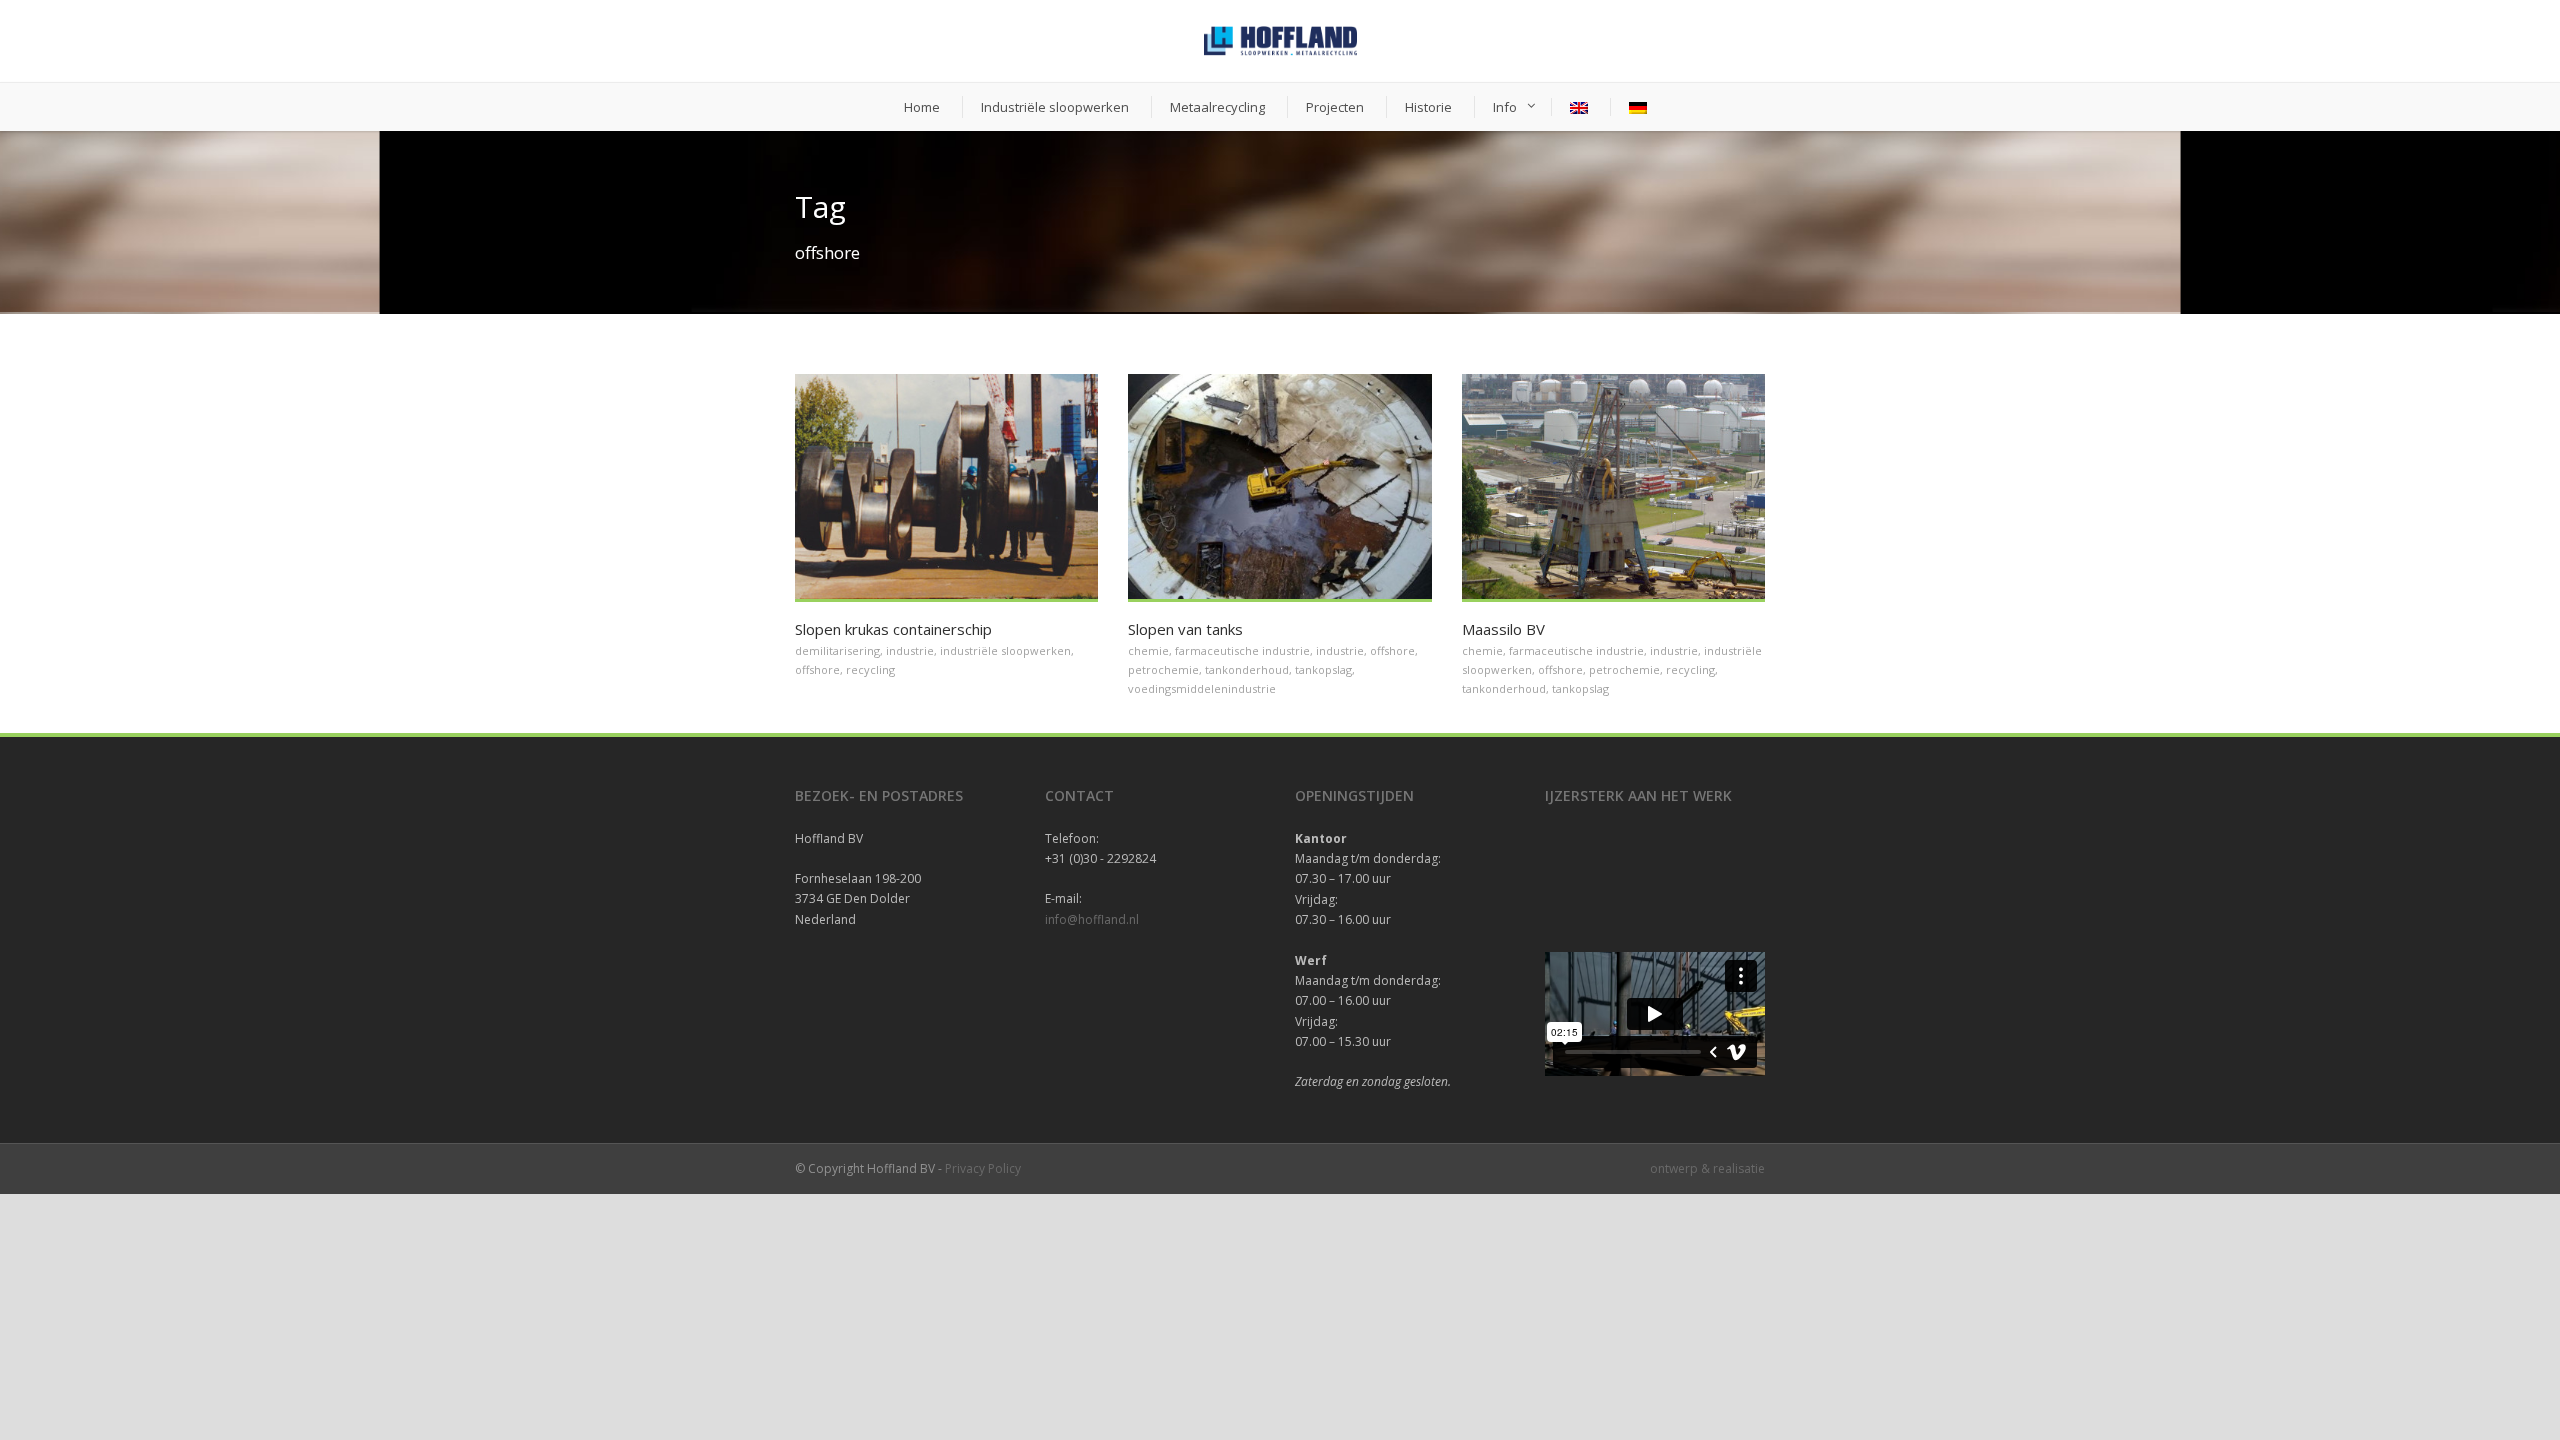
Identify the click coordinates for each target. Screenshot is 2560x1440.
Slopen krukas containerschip (893, 629)
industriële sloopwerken (1005, 650)
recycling (870, 669)
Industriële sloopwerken (1055, 107)
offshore (817, 669)
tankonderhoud (1247, 669)
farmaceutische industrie (1242, 650)
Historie (1428, 107)
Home (922, 107)
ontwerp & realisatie (1707, 1168)
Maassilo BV (1503, 629)
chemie (1148, 650)
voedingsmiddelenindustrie (1202, 688)
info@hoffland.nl (1092, 919)
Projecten (1335, 107)
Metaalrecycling (1217, 107)
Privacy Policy (983, 1168)
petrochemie (1163, 669)
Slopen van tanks (1185, 629)
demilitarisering (837, 650)
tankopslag (1323, 669)
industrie (910, 650)
